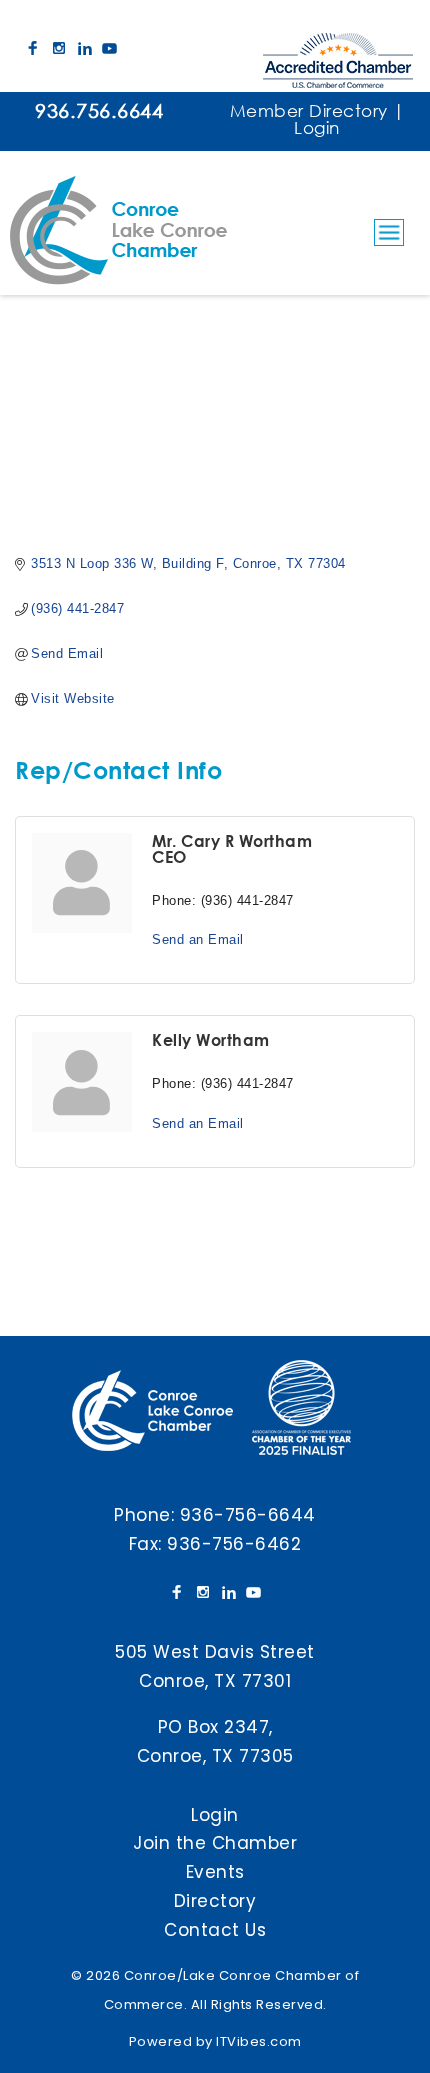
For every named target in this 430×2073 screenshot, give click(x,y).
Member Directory (309, 110)
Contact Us (215, 1930)
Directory (215, 1901)
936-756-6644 (248, 1515)
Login (317, 127)
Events (215, 1872)
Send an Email (198, 939)
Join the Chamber (215, 1843)
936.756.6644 (99, 110)
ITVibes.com (259, 2041)
